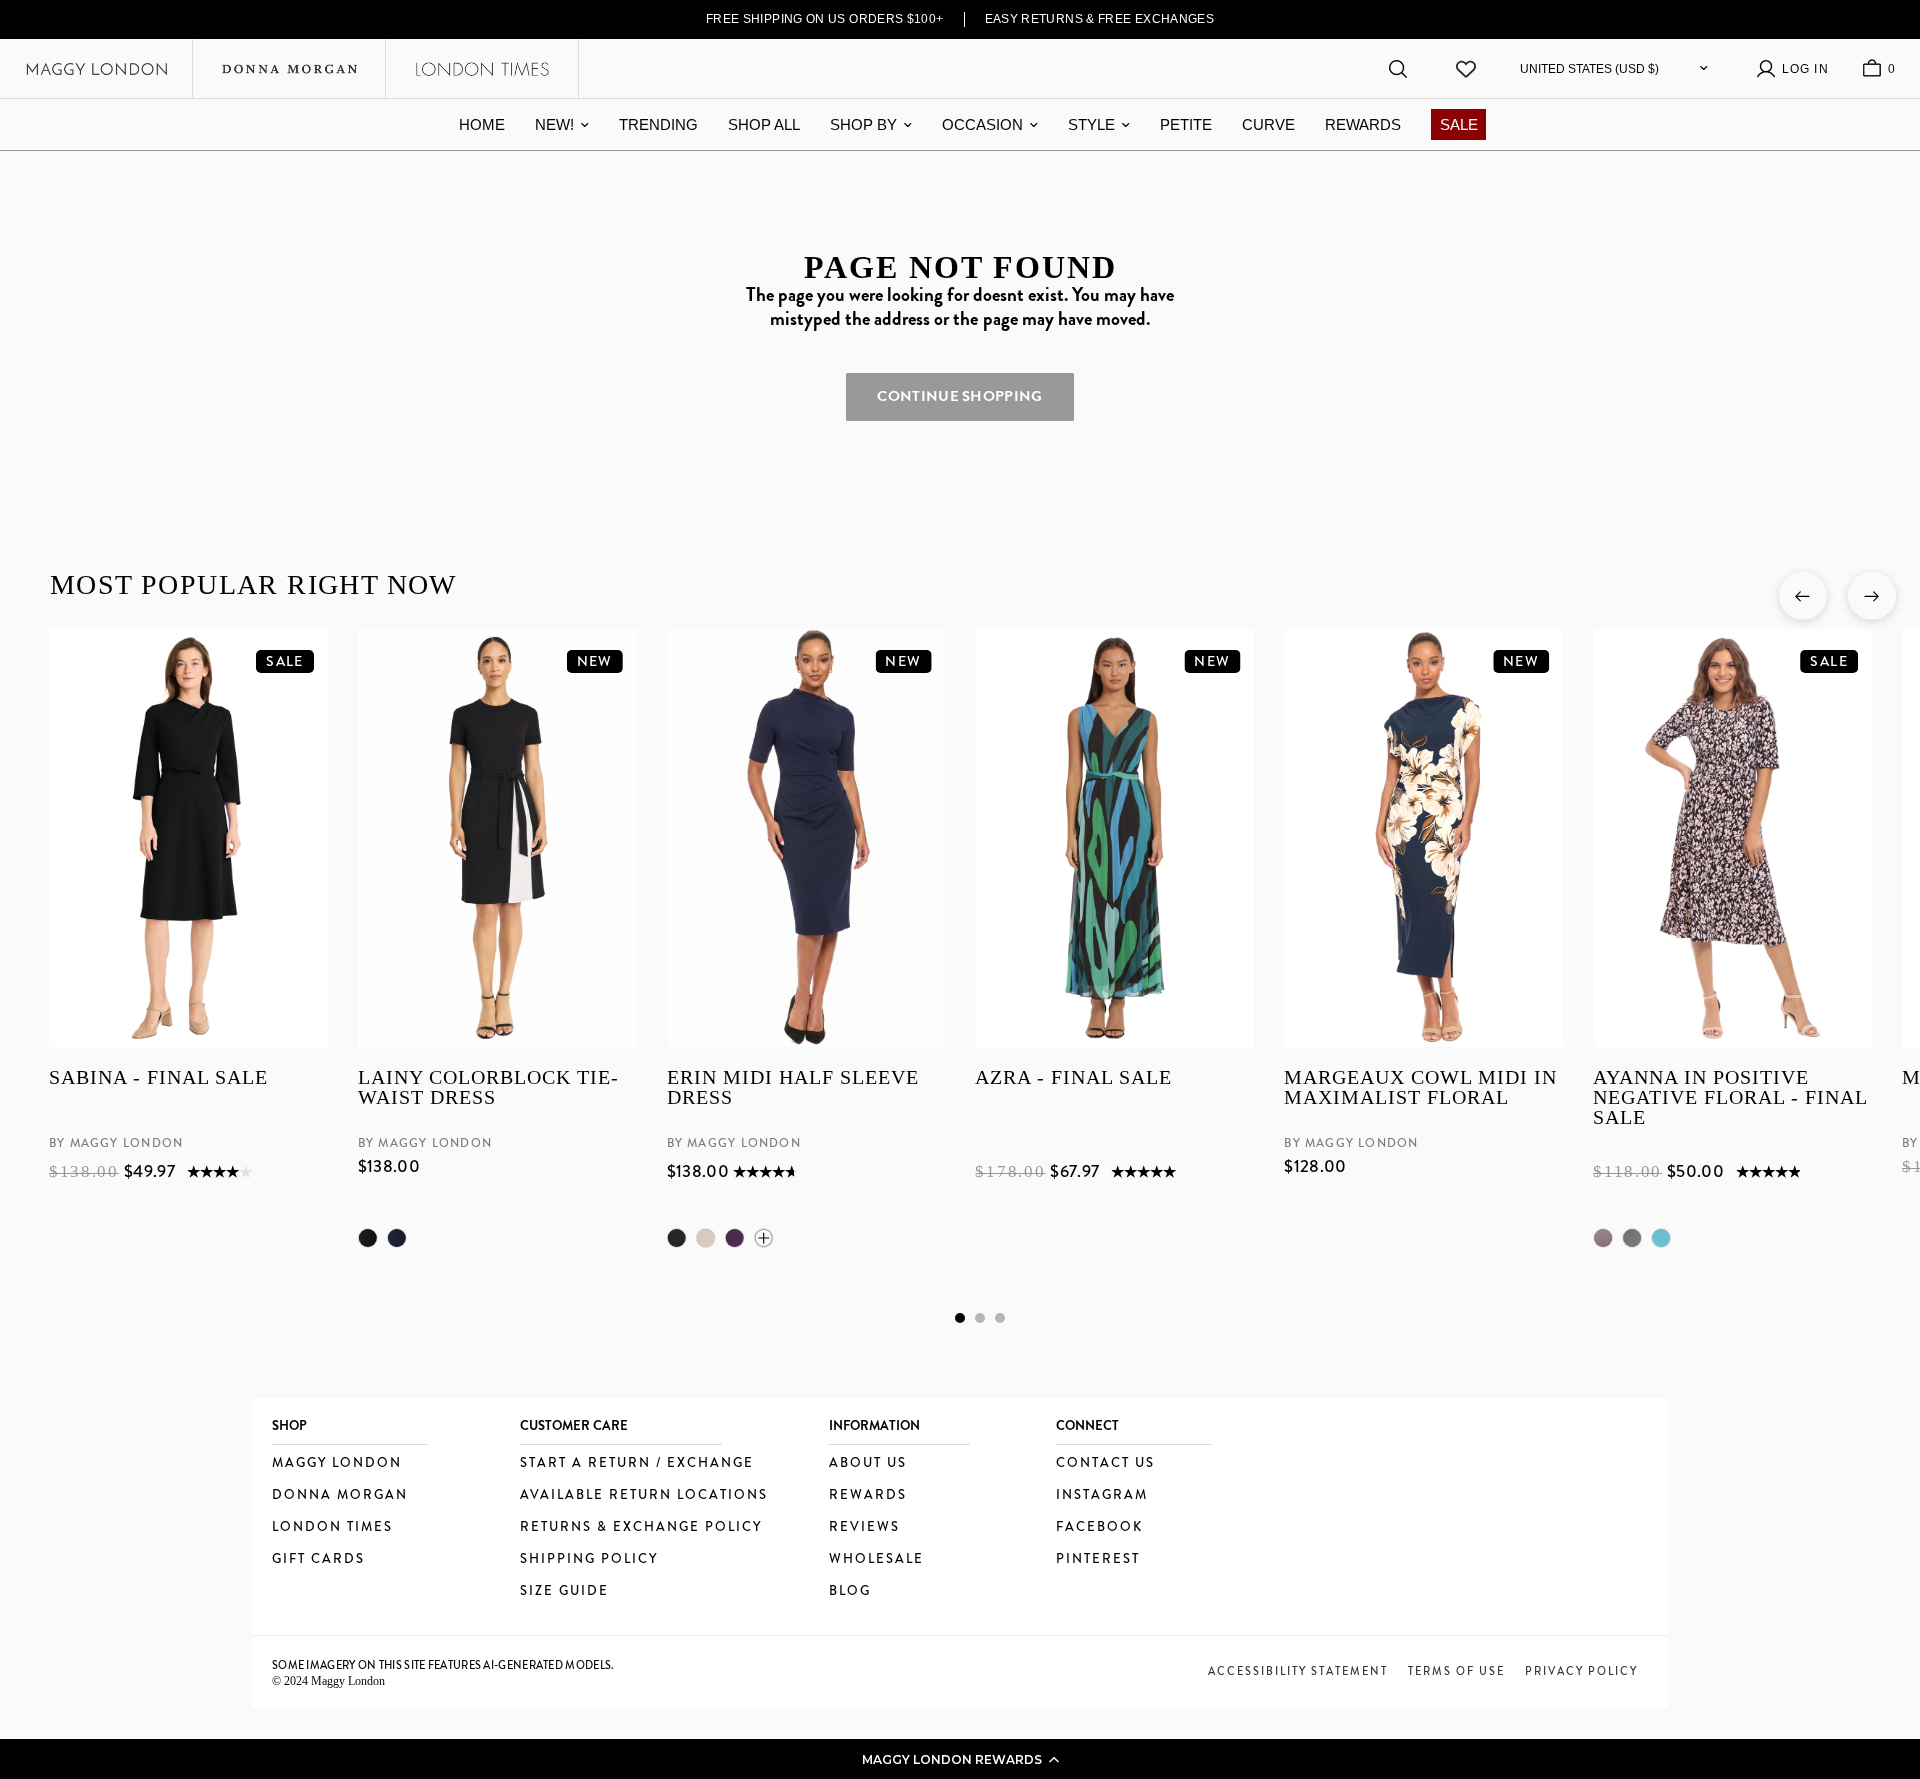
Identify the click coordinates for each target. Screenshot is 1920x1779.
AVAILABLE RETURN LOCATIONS (644, 1495)
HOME (482, 124)
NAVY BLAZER (396, 1238)
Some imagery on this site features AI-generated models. (443, 1665)
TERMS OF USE (1456, 1671)
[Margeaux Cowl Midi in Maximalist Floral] (1423, 838)
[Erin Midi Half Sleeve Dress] (805, 838)
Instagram (1102, 1495)
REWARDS (1363, 124)
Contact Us (1105, 1463)
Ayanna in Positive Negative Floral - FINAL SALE (1730, 1098)
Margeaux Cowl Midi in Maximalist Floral (1420, 1088)
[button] (960, 1759)
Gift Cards (318, 1559)
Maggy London (337, 1463)
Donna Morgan (340, 1495)
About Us (868, 1463)
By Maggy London (116, 1144)
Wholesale (876, 1559)
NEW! (554, 124)
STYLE (1091, 124)
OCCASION (982, 124)
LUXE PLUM (734, 1238)
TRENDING (658, 124)
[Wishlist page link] (1466, 69)
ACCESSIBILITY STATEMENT (1298, 1671)
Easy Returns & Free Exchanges (1100, 19)
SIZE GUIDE (564, 1591)
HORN (705, 1238)
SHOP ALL (764, 124)
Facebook (1099, 1527)
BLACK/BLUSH (1603, 1238)
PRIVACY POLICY (1581, 1671)
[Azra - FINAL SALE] (1114, 838)
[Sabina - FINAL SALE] (188, 838)
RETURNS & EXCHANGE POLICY (641, 1527)
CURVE (1268, 124)
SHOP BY (863, 124)
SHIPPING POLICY (589, 1559)
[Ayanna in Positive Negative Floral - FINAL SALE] (1732, 838)
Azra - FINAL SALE (1073, 1078)
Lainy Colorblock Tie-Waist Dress (487, 1088)
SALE (1459, 124)
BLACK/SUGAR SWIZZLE (1632, 1238)
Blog (850, 1591)
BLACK (367, 1238)
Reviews (864, 1527)
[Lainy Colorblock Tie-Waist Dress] (496, 838)
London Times (332, 1527)
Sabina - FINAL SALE (158, 1078)
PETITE (1186, 124)
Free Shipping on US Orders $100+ (825, 19)
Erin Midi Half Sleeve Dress (792, 1088)
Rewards (868, 1495)
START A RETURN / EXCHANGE (637, 1463)
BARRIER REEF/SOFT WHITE (1661, 1238)
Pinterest (1098, 1559)
